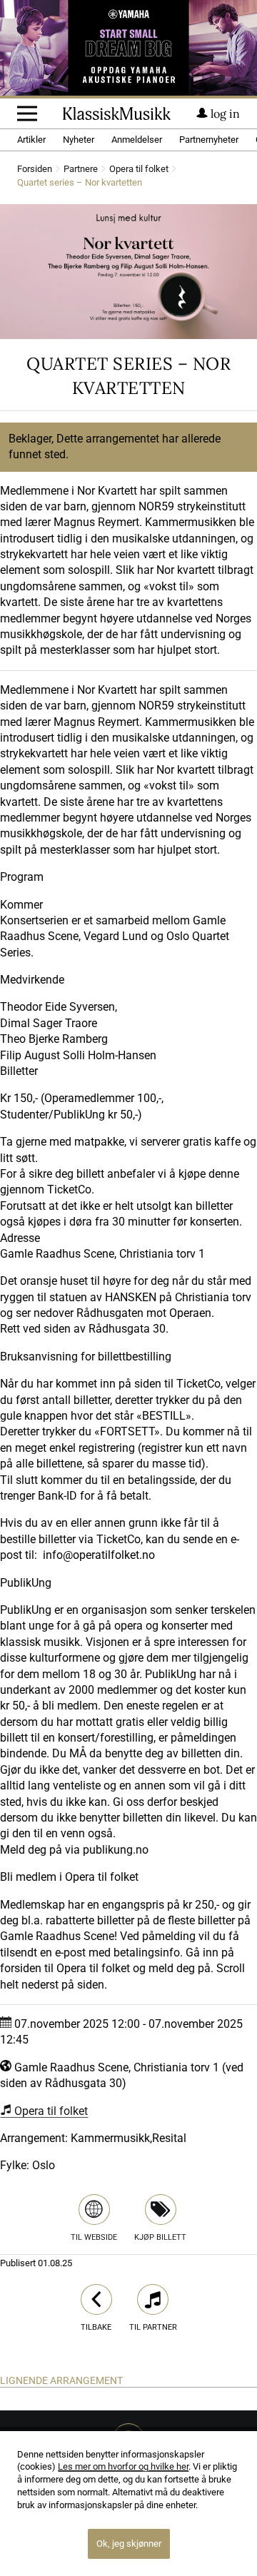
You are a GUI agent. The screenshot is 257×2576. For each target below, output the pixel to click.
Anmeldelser (137, 140)
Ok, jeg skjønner (129, 2544)
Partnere (81, 170)
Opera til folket (139, 170)
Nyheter (79, 140)
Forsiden (35, 170)
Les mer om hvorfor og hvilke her (123, 2466)
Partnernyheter (209, 140)
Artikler (31, 140)
